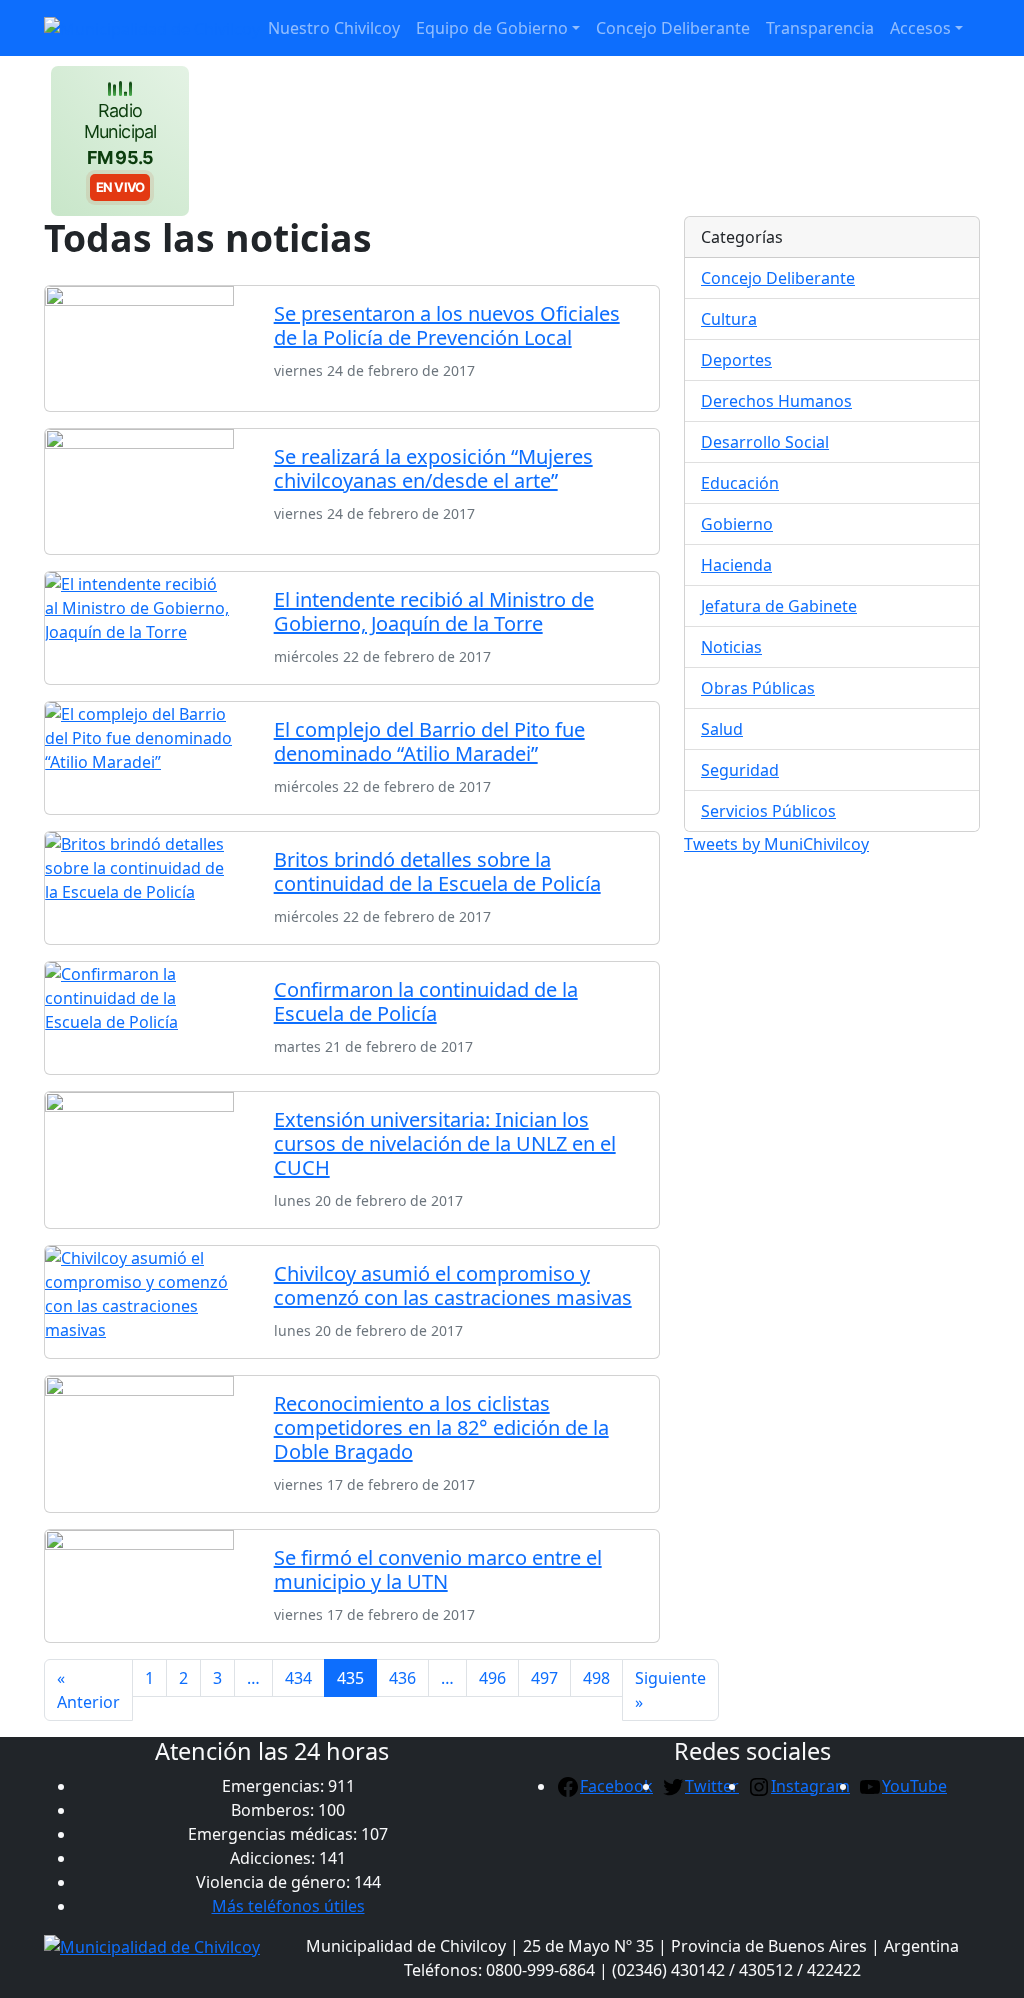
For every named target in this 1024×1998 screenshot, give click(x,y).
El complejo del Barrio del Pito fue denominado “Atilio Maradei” (429, 741)
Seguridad (740, 770)
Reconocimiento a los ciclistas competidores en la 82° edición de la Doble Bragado (441, 1427)
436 (402, 1678)
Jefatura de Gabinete (779, 606)
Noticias (731, 647)
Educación (740, 483)
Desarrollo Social (765, 442)
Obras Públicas (758, 688)
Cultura (729, 319)
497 (544, 1678)
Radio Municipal (120, 147)
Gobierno (737, 524)
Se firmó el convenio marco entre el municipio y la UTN (438, 1569)
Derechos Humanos (776, 401)
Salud (722, 729)
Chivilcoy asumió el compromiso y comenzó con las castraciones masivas (453, 1285)
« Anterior (88, 1690)
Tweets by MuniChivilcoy (776, 844)
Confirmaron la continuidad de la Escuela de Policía (426, 1001)
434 (298, 1678)
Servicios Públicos (768, 811)
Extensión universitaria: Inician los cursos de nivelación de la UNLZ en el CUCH (445, 1143)
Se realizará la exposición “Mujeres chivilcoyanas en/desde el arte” (433, 468)
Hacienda (736, 565)
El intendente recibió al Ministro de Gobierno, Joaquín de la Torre (434, 611)
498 (596, 1678)
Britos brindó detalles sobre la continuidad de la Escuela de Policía (437, 871)
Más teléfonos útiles (288, 1906)
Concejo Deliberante (778, 278)
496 (492, 1678)
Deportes (736, 360)
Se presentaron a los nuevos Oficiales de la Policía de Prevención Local (447, 325)
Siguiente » (670, 1690)
